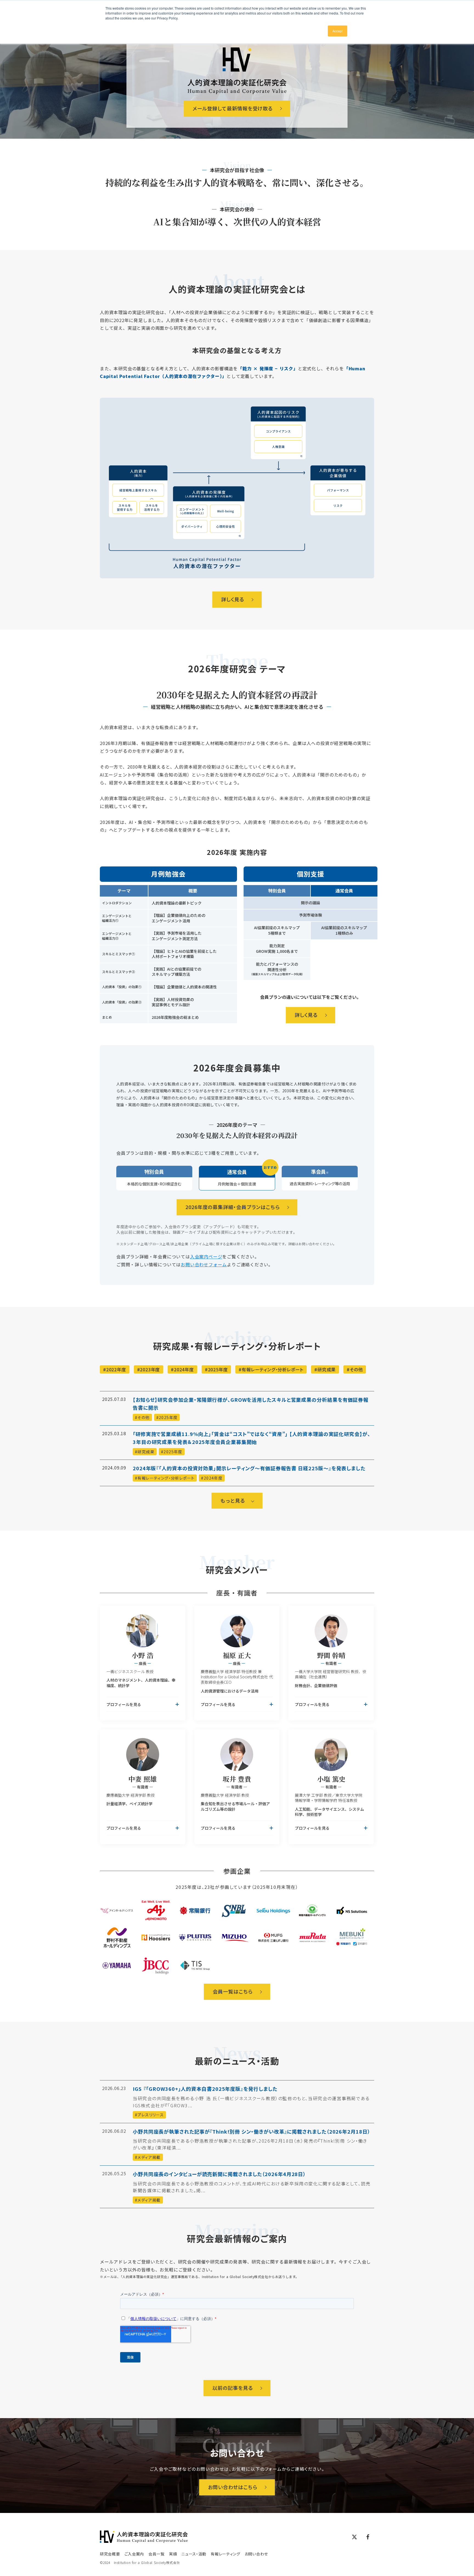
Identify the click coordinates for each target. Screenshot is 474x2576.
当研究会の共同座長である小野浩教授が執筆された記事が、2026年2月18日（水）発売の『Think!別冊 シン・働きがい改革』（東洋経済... (250, 2144)
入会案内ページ (206, 1256)
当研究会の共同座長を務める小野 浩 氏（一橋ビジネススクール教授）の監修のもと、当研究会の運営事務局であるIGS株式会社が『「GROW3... (251, 2102)
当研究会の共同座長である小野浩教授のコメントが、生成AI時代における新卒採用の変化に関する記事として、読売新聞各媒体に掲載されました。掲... (252, 2187)
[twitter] (354, 2537)
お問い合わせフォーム (204, 1264)
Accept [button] (338, 31)
